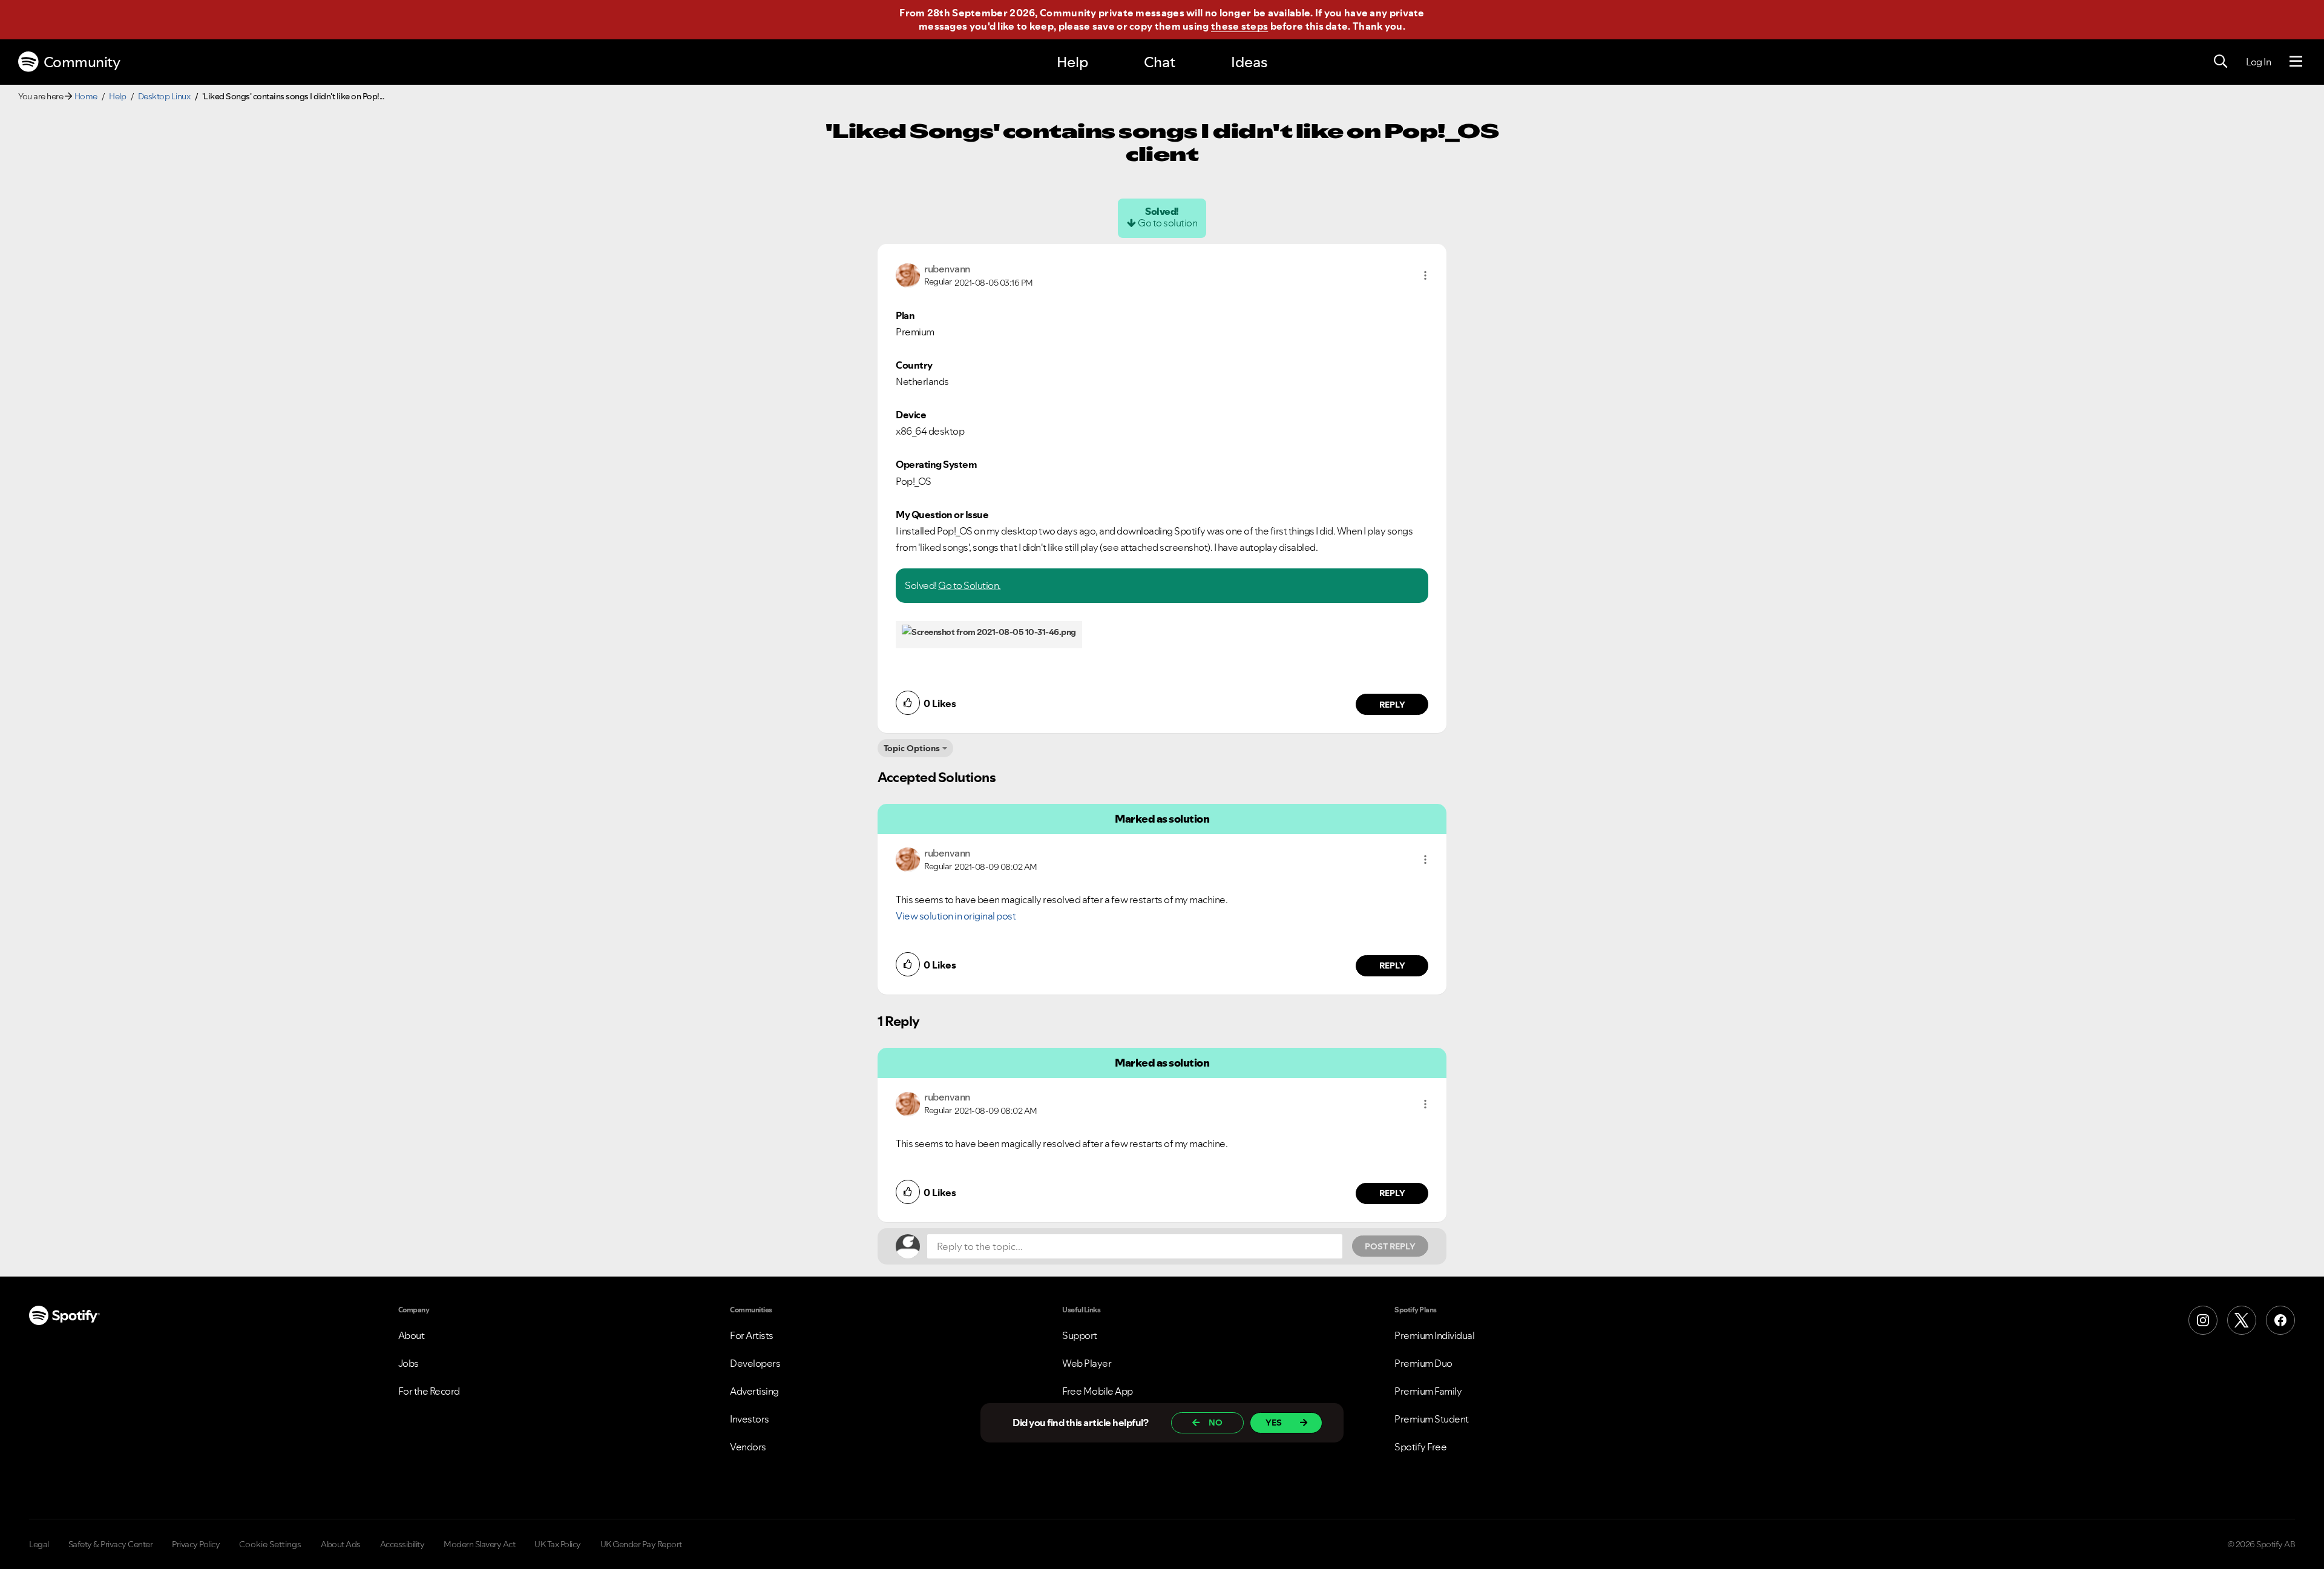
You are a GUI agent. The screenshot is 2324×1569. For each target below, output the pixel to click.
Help (1072, 62)
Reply (1392, 705)
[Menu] (2296, 62)
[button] (1425, 275)
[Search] (2221, 62)
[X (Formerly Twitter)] (2242, 1320)
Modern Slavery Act (479, 1544)
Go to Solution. (970, 585)
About (412, 1335)
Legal (39, 1544)
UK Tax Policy (558, 1544)
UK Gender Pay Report (641, 1544)
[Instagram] (2203, 1320)
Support (1080, 1335)
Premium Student (1432, 1419)
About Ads (341, 1544)
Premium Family (1428, 1391)
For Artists (752, 1335)
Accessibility (402, 1544)
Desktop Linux (164, 96)
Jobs (409, 1363)
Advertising (754, 1391)
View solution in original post (956, 916)
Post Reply (1390, 1246)
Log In (2258, 62)
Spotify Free (1420, 1447)
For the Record (429, 1391)
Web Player (1087, 1363)
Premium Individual (1434, 1335)
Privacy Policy (196, 1544)
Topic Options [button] (912, 748)
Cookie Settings (270, 1544)
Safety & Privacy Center (111, 1544)
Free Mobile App (1098, 1391)
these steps (1239, 26)
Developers (755, 1363)
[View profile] (908, 274)
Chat (1160, 62)
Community (82, 62)
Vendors (748, 1447)
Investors (750, 1419)
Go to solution (1167, 223)
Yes (1274, 1423)
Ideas (1249, 62)
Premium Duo (1423, 1363)
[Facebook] (2280, 1320)
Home (86, 96)
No (1216, 1423)
